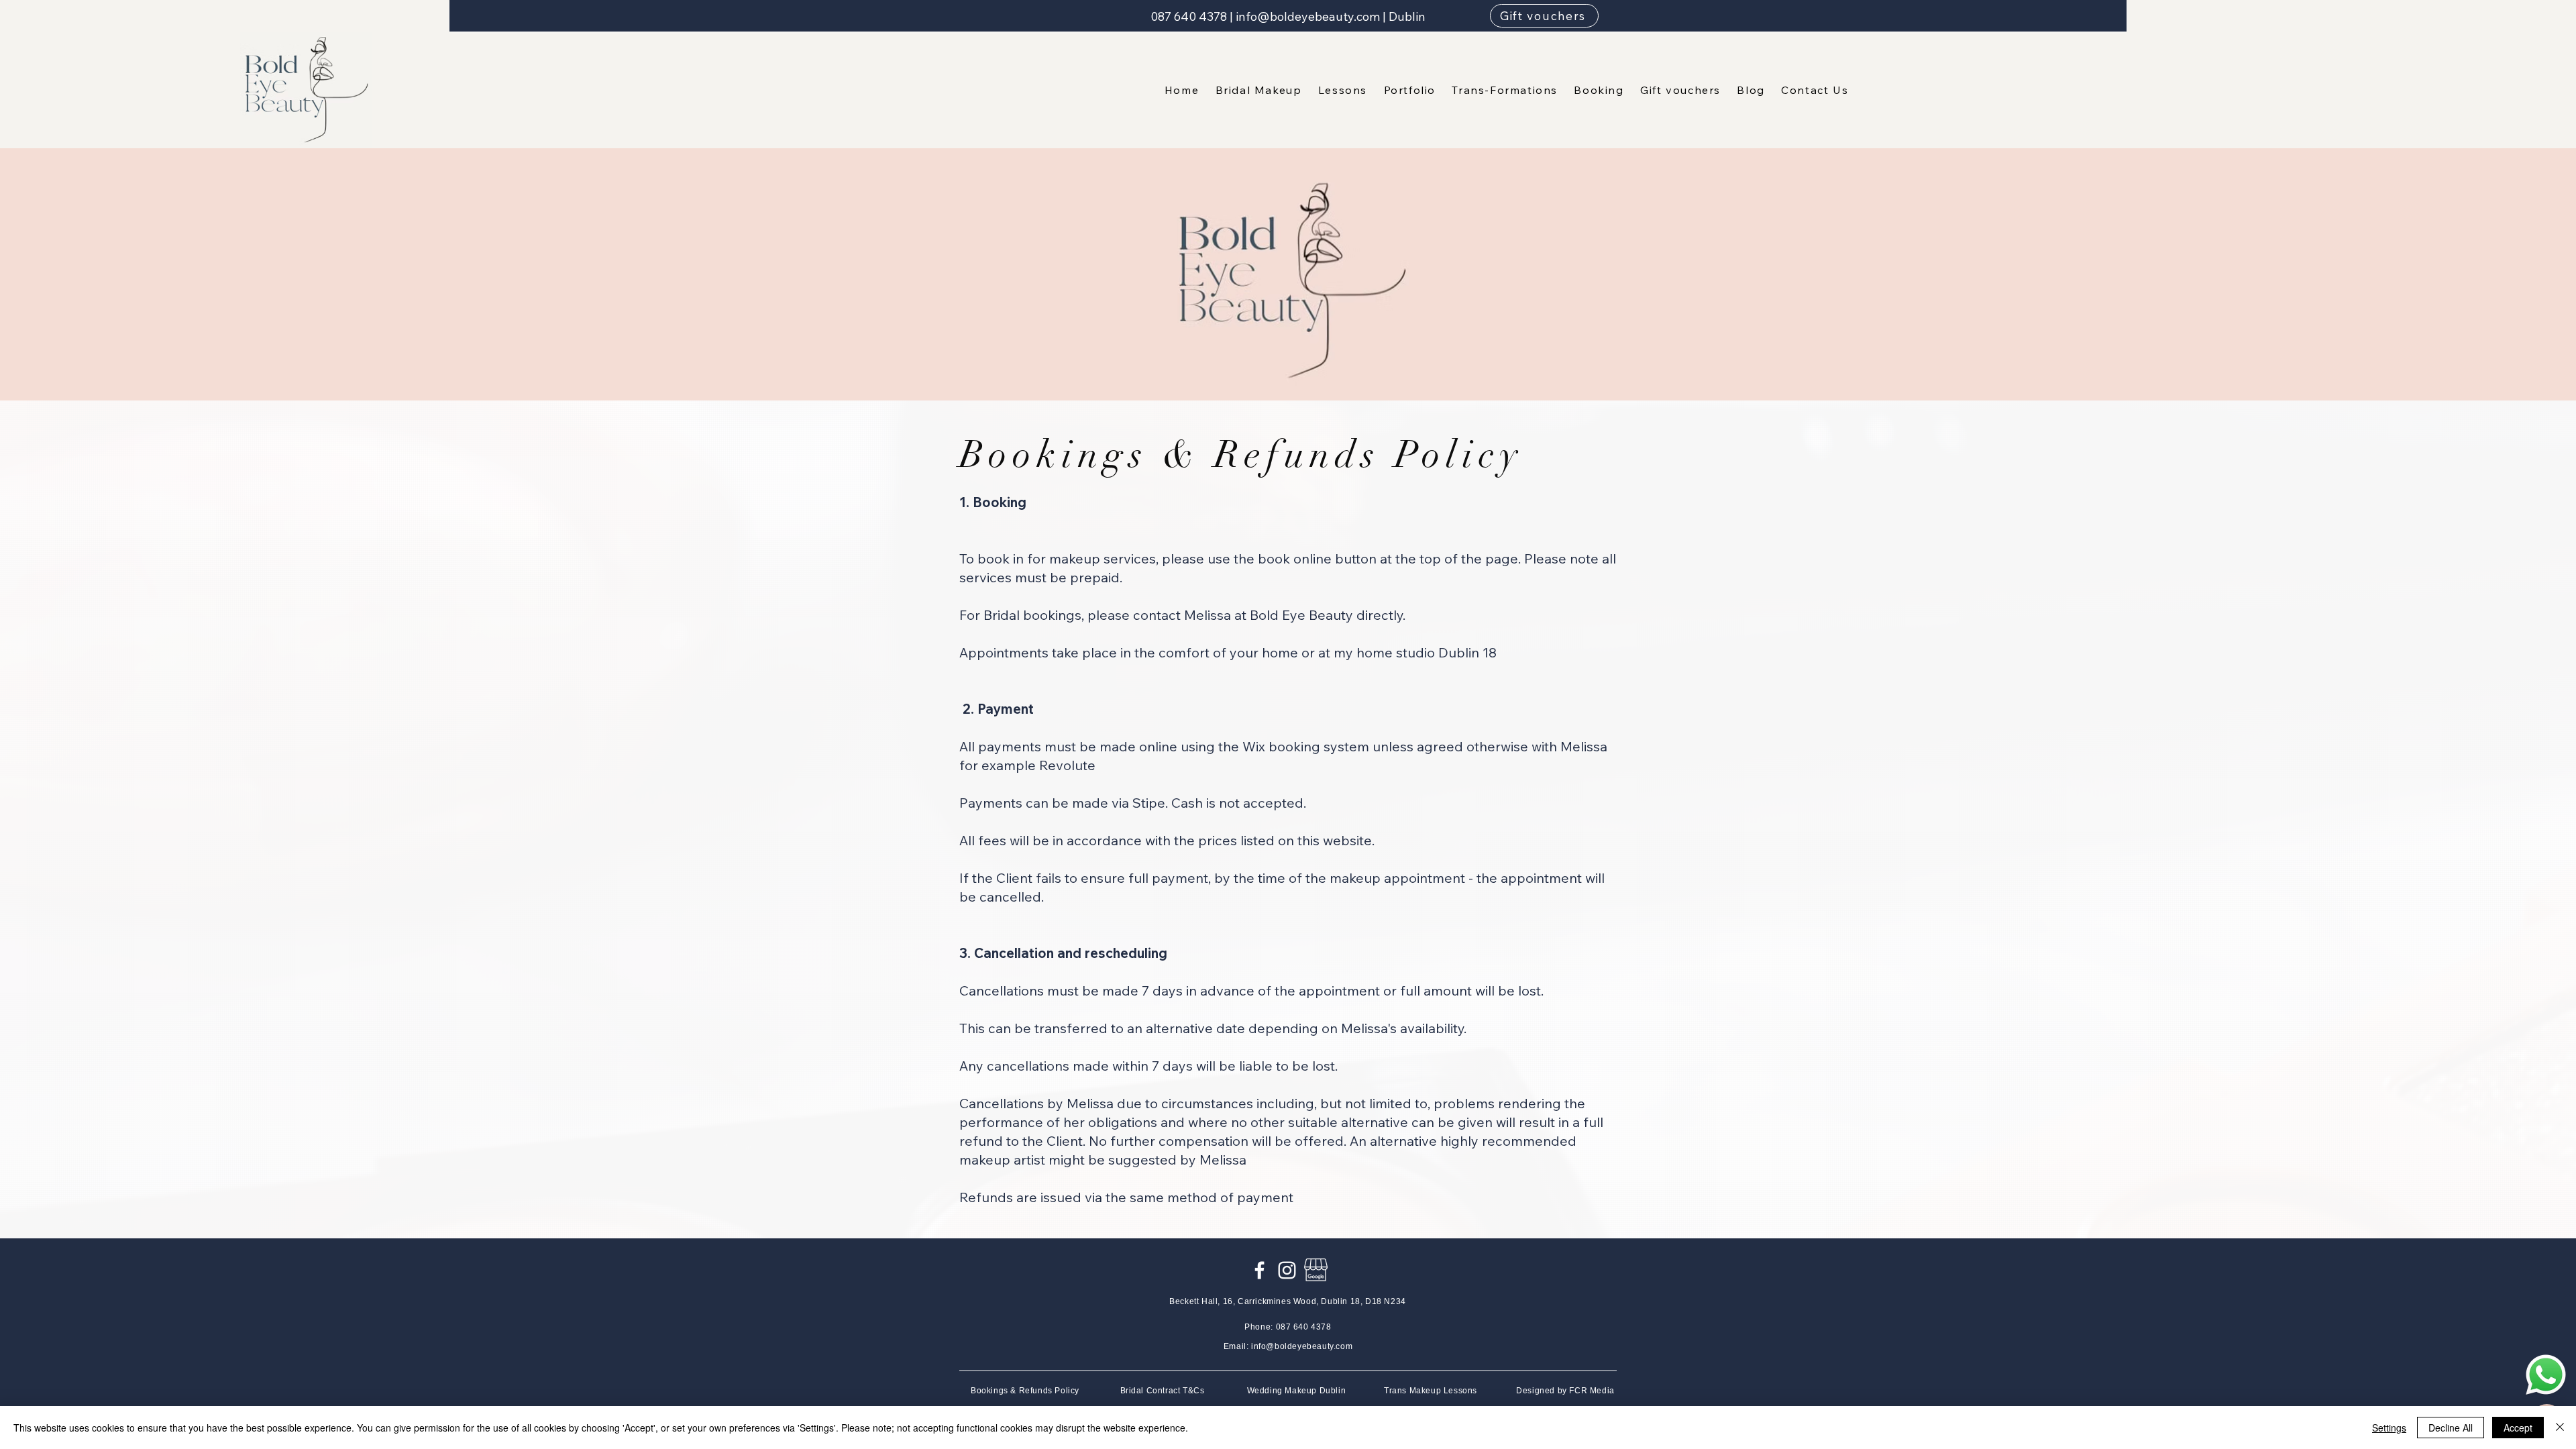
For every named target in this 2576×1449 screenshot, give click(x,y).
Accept (2518, 1428)
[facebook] (1259, 1270)
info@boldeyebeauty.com (1308, 16)
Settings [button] (2389, 1428)
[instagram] (1287, 1270)
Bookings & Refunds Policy (1025, 1391)
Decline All (2451, 1428)
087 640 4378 (1189, 16)
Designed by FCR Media (1565, 1391)
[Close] (2560, 1428)
